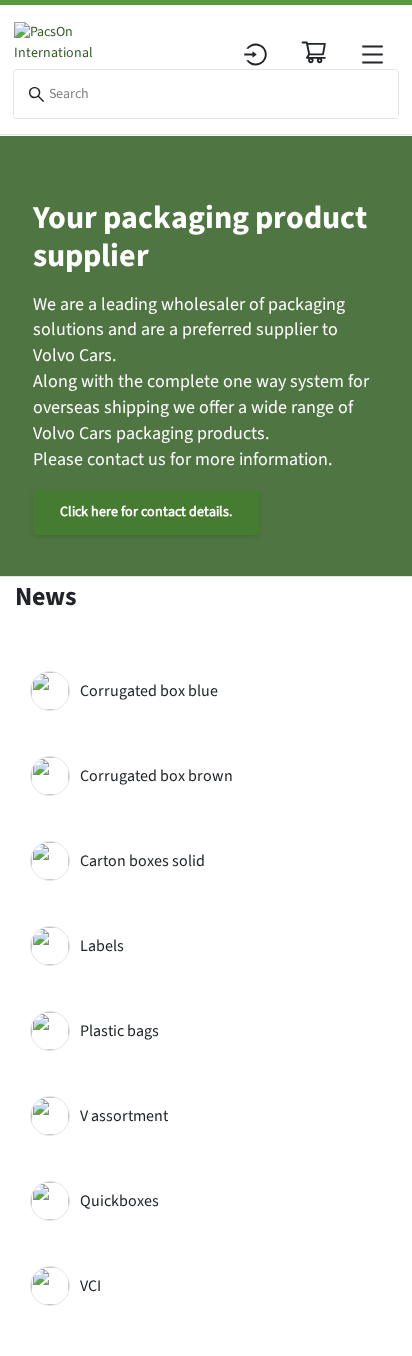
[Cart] (314, 52)
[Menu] (372, 54)
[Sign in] (255, 54)
